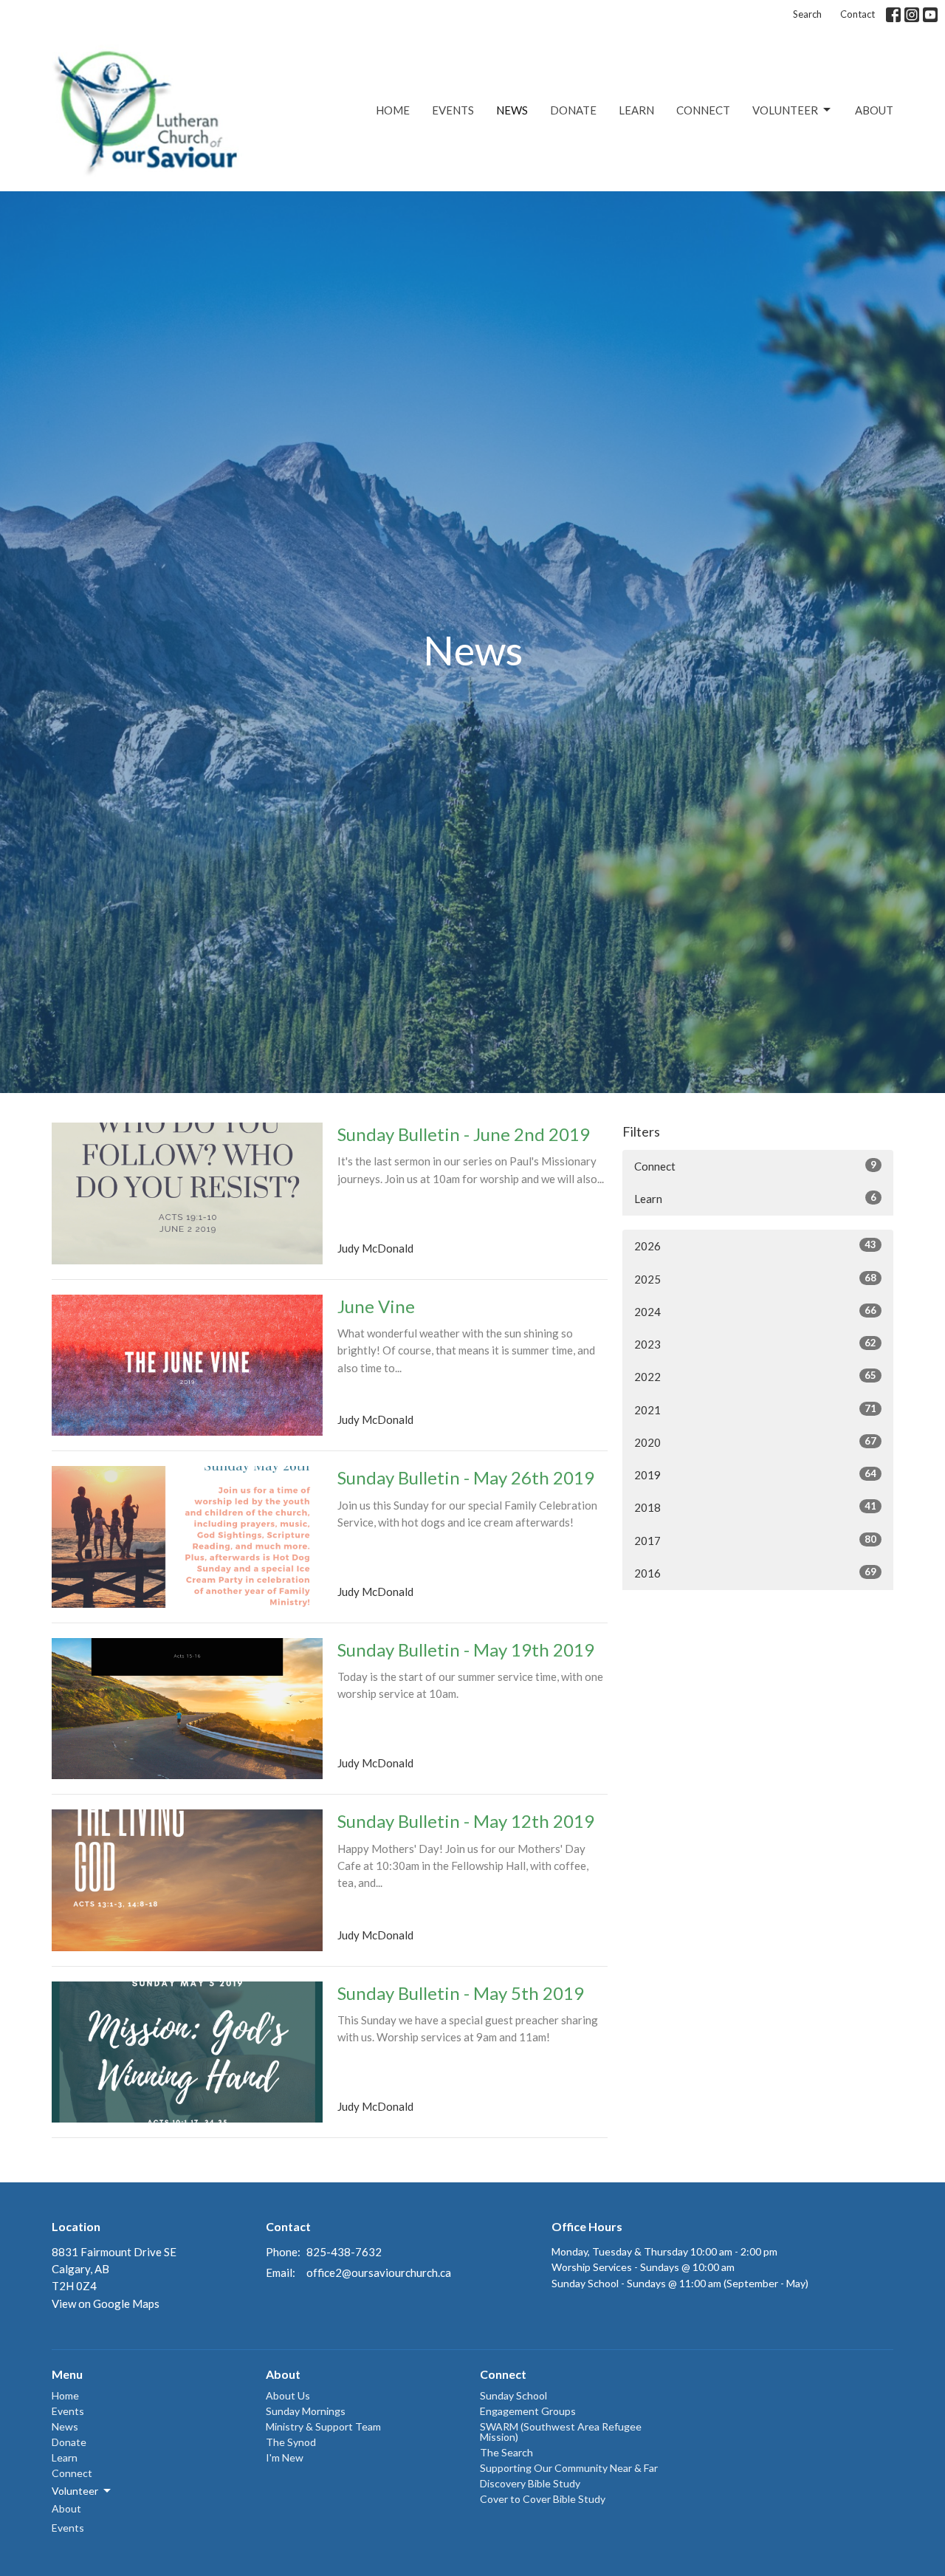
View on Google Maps (106, 2303)
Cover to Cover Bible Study (543, 2499)
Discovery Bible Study (530, 2483)
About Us (288, 2395)
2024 (755, 1311)
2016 (755, 1573)
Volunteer (785, 110)
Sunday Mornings (306, 2411)
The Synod (291, 2442)
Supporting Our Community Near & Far (569, 2468)
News (512, 110)
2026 (755, 1246)
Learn (636, 110)
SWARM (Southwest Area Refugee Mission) (561, 2432)
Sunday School (513, 2395)
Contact (858, 14)
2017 (755, 1540)
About (874, 110)
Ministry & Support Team (323, 2426)
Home (393, 110)
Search (807, 14)
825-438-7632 (344, 2252)
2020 (755, 1442)
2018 (755, 1507)
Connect (703, 110)
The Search (506, 2452)
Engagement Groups (528, 2411)
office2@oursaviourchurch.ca (379, 2272)
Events (453, 110)
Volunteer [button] (75, 2491)
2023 (755, 1344)
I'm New (285, 2457)
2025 (755, 1279)
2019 (755, 1474)
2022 (755, 1376)
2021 (755, 1409)
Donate (573, 110)
